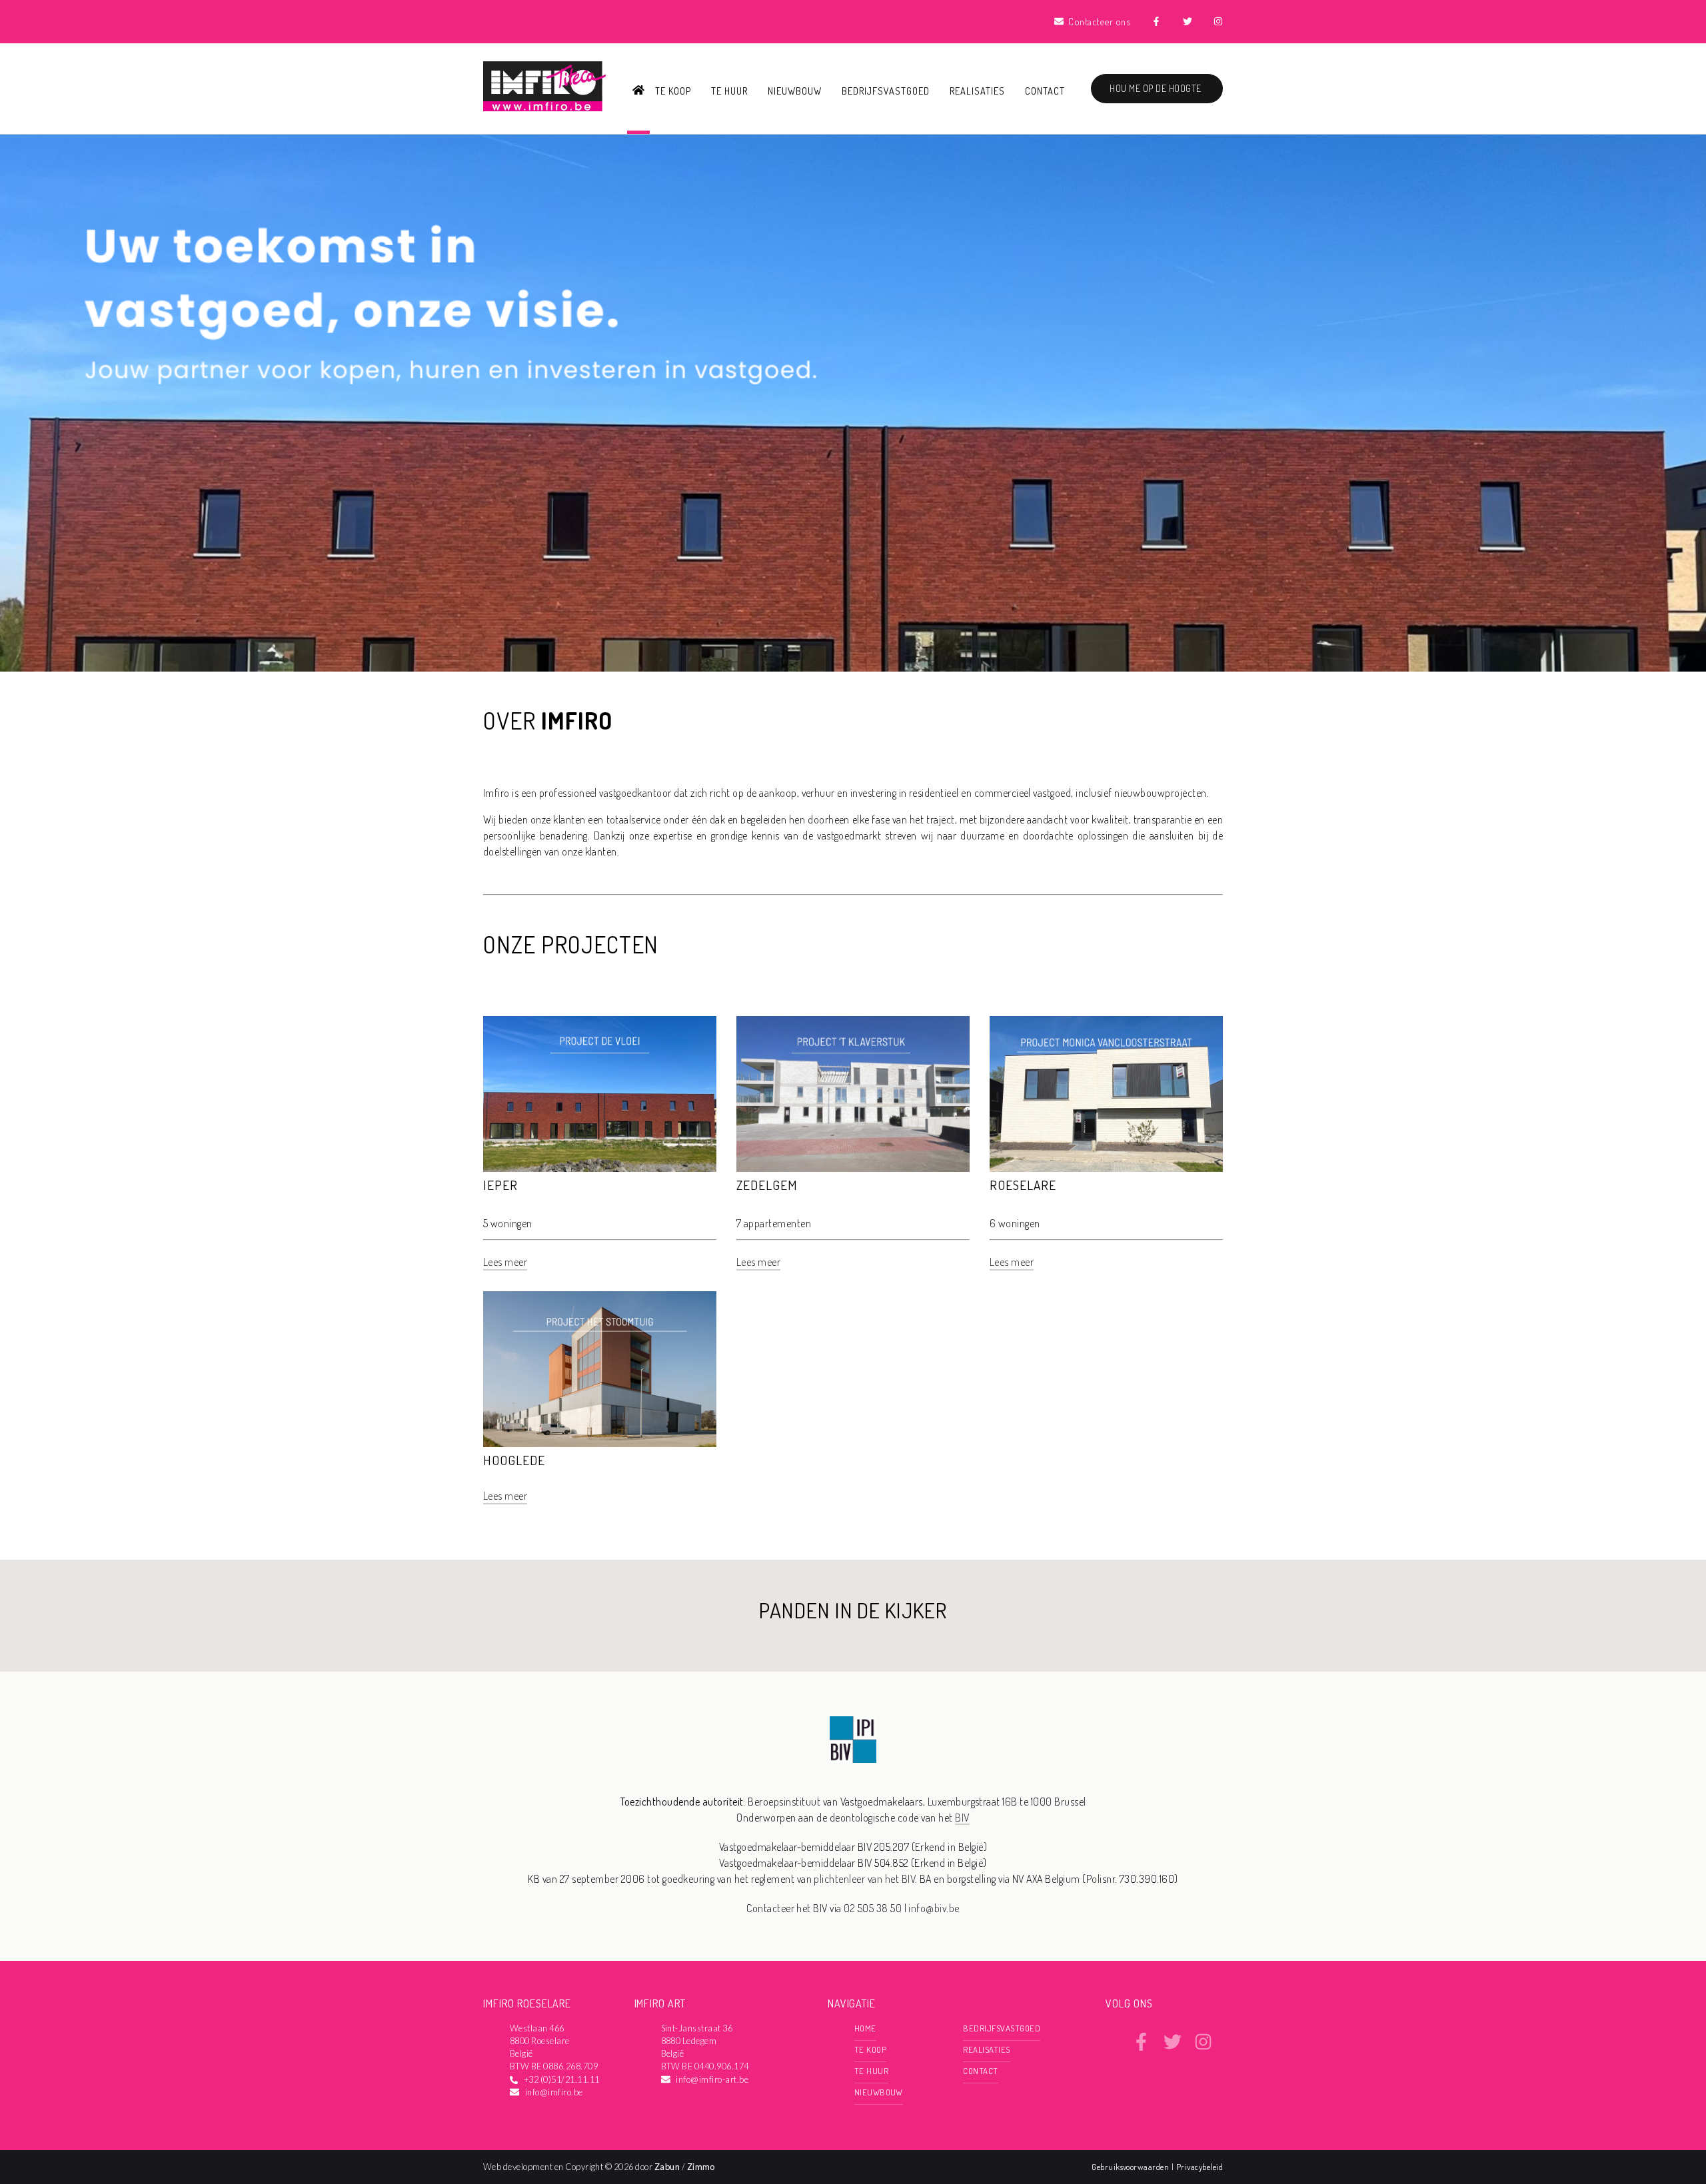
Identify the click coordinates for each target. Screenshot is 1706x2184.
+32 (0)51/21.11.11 (562, 2079)
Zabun (667, 2167)
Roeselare (1023, 1185)
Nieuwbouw (795, 91)
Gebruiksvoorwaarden (1132, 2167)
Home (865, 2028)
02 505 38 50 (873, 1908)
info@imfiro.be (554, 2092)
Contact (1045, 91)
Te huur (729, 91)
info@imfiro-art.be (712, 2079)
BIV (962, 1818)
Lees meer (505, 1262)
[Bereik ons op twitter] (1173, 2047)
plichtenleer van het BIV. (865, 1879)
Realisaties (977, 91)
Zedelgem (767, 1185)
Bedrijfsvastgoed (885, 91)
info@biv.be (934, 1908)
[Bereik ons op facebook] (1141, 2047)
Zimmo (701, 2167)
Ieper (500, 1185)
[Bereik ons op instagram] (1203, 2047)
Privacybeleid (1200, 2167)
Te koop (673, 91)
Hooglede (514, 1460)
